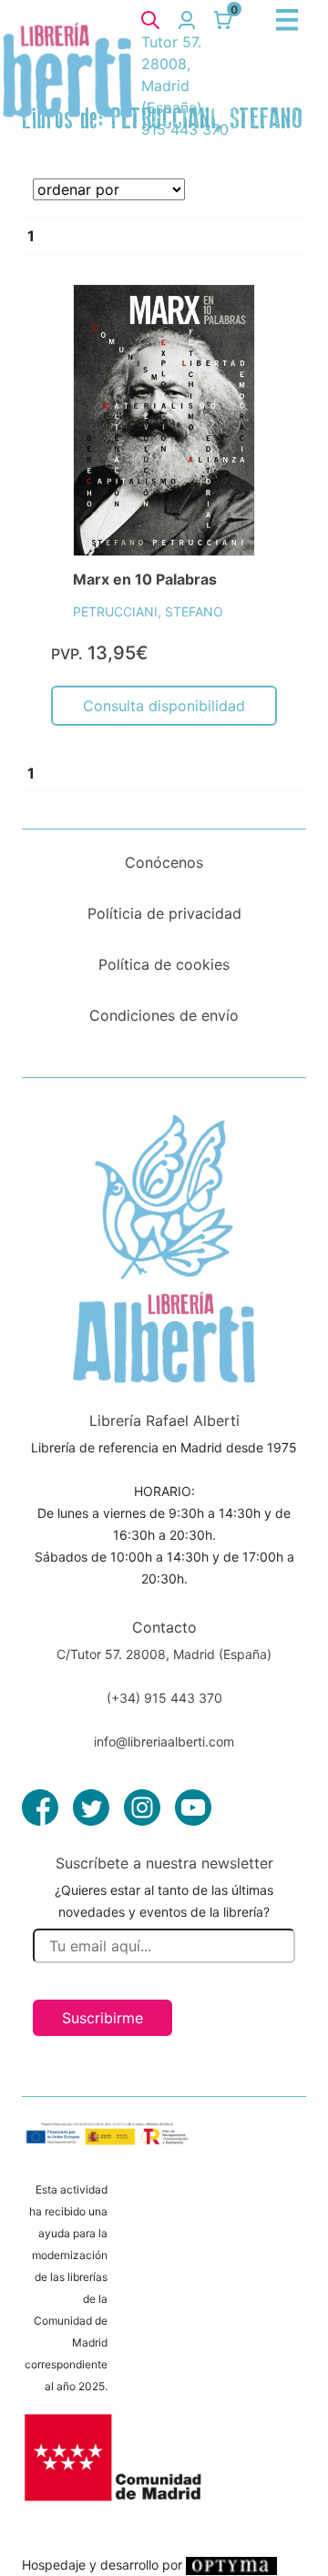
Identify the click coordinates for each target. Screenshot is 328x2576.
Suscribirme (102, 2018)
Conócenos (164, 862)
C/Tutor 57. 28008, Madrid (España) (164, 1654)
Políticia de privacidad (164, 913)
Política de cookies (164, 964)
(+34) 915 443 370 (164, 1698)
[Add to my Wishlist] (221, 319)
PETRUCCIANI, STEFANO (148, 611)
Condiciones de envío (164, 1015)
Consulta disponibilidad (164, 706)
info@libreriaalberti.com (164, 1741)
